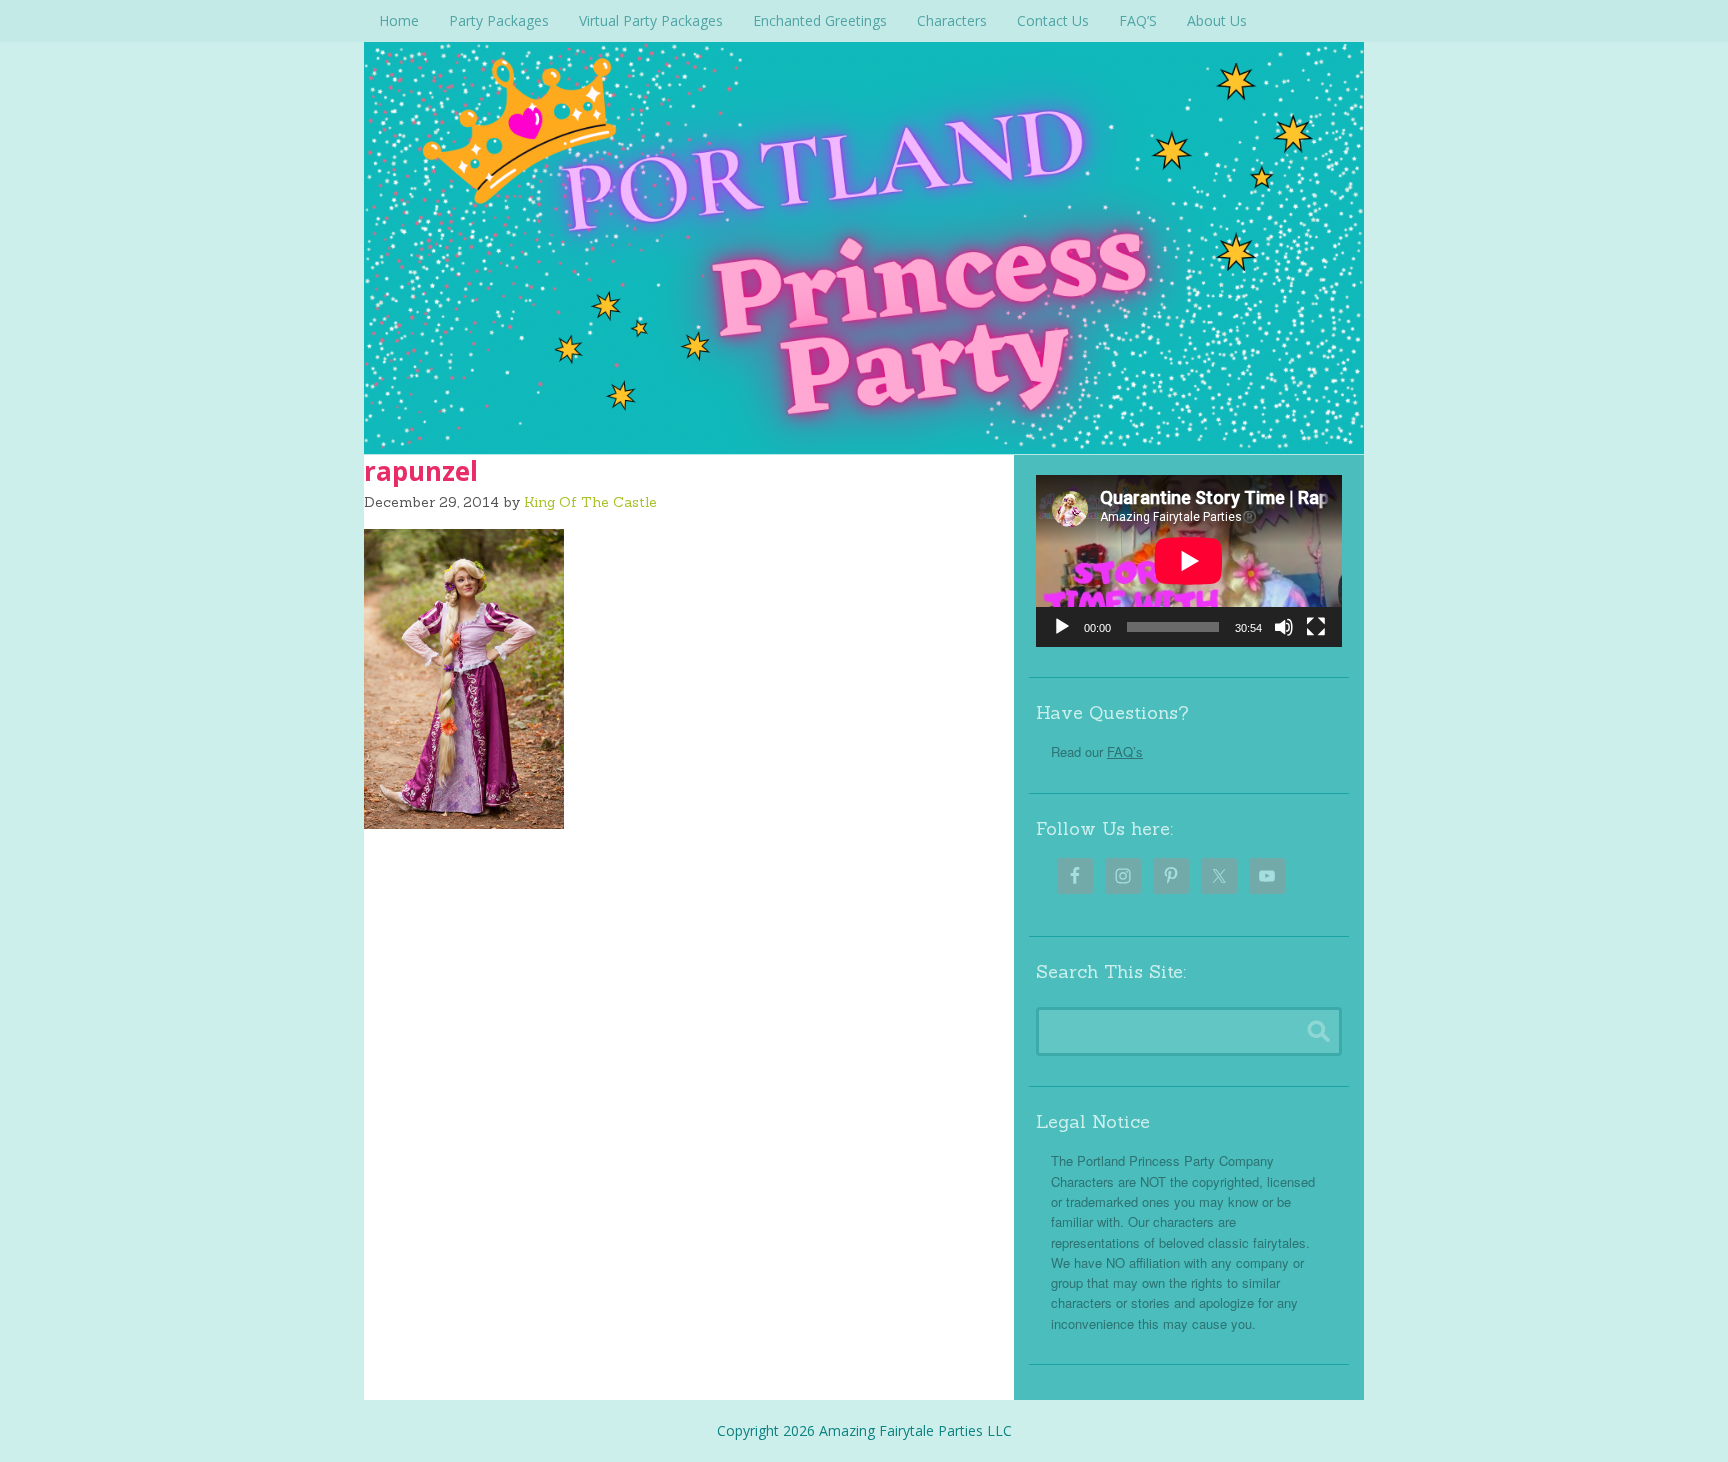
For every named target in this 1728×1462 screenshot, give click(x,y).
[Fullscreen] (1316, 627)
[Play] (1062, 627)
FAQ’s (1125, 751)
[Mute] (1284, 627)
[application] (1189, 561)
